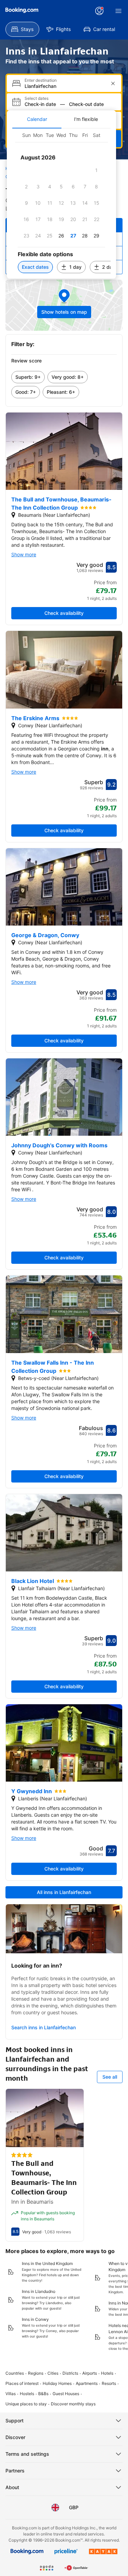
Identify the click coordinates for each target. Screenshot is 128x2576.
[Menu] (118, 11)
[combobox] (65, 86)
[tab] (37, 119)
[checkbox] (97, 170)
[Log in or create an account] (99, 11)
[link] (28, 377)
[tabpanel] (61, 204)
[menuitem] (22, 29)
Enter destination (41, 80)
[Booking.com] (22, 10)
